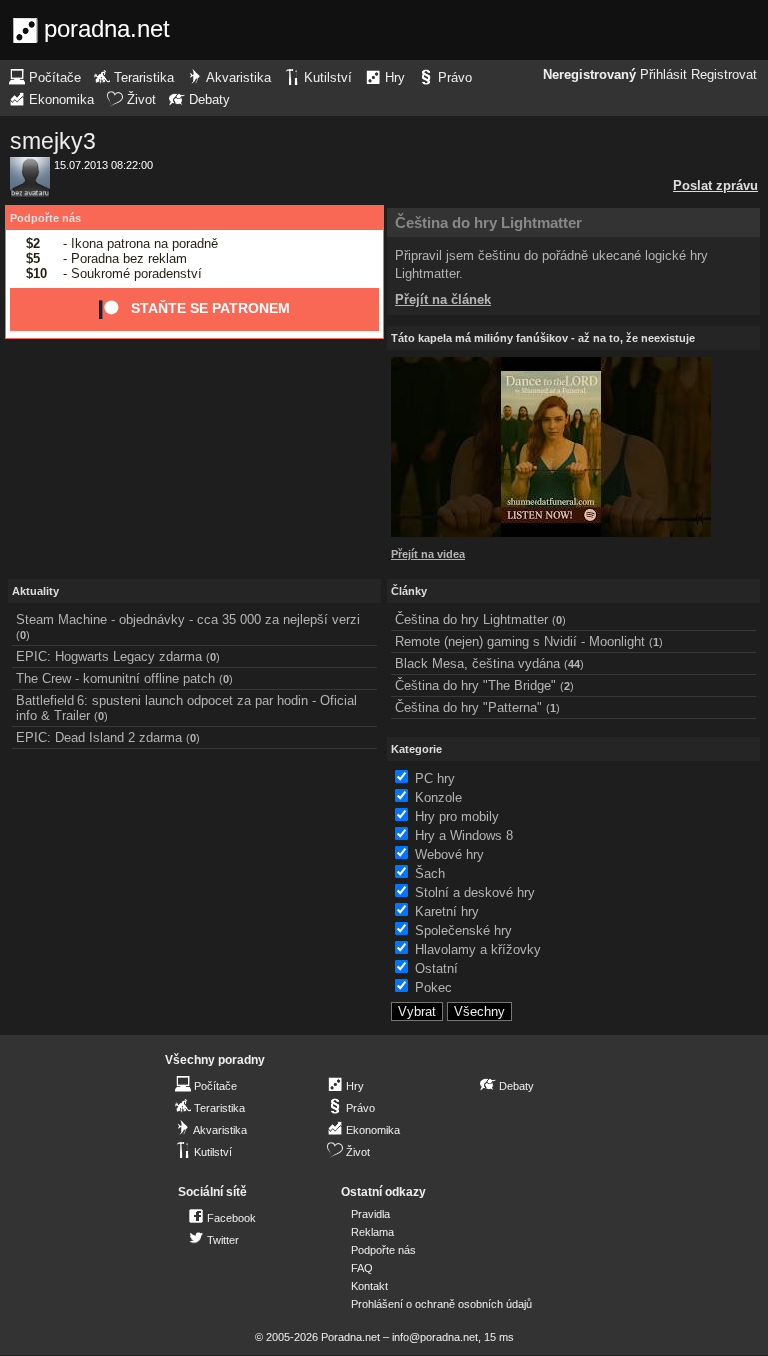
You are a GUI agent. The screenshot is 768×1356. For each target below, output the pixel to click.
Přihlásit (663, 75)
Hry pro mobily (457, 816)
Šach (430, 873)
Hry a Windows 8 (464, 835)
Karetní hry (447, 911)
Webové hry (449, 854)
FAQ (362, 1268)
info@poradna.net (435, 1337)
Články (409, 591)
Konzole (438, 797)
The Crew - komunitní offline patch (115, 678)
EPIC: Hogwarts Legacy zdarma (109, 656)
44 (574, 664)
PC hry (435, 778)
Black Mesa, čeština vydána (477, 663)
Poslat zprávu (715, 185)
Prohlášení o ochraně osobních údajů (441, 1304)
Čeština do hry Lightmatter (488, 222)
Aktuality (35, 591)
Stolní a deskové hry (475, 892)
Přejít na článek (443, 299)
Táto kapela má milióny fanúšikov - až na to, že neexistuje (543, 338)
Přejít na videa (428, 554)
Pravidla (370, 1214)
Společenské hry (463, 930)
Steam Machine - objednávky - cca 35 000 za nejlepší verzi (188, 619)
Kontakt (369, 1286)
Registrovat (724, 75)
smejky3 (53, 141)
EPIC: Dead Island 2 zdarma (99, 737)
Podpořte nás (45, 218)
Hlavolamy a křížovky (478, 949)
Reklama (372, 1232)
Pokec (433, 987)
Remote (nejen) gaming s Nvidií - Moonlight (520, 641)
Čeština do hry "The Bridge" (475, 685)
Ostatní (436, 968)
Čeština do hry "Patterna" (468, 707)
